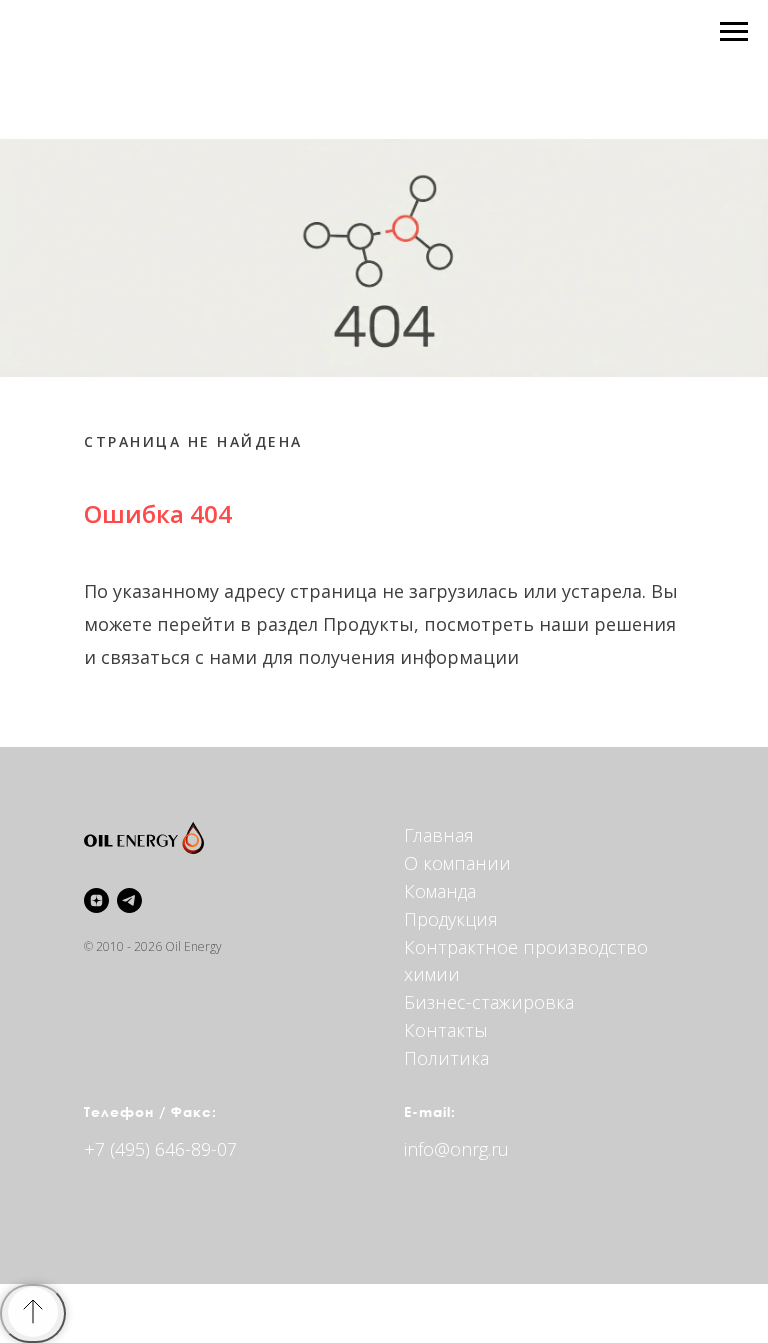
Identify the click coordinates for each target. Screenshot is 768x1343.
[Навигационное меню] (734, 32)
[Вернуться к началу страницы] (33, 1313)
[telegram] (129, 900)
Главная (439, 835)
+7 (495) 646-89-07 (160, 1149)
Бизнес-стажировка (489, 1002)
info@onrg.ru (456, 1149)
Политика (446, 1058)
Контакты (446, 1030)
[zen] (96, 900)
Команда (440, 891)
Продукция (451, 919)
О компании (457, 863)
